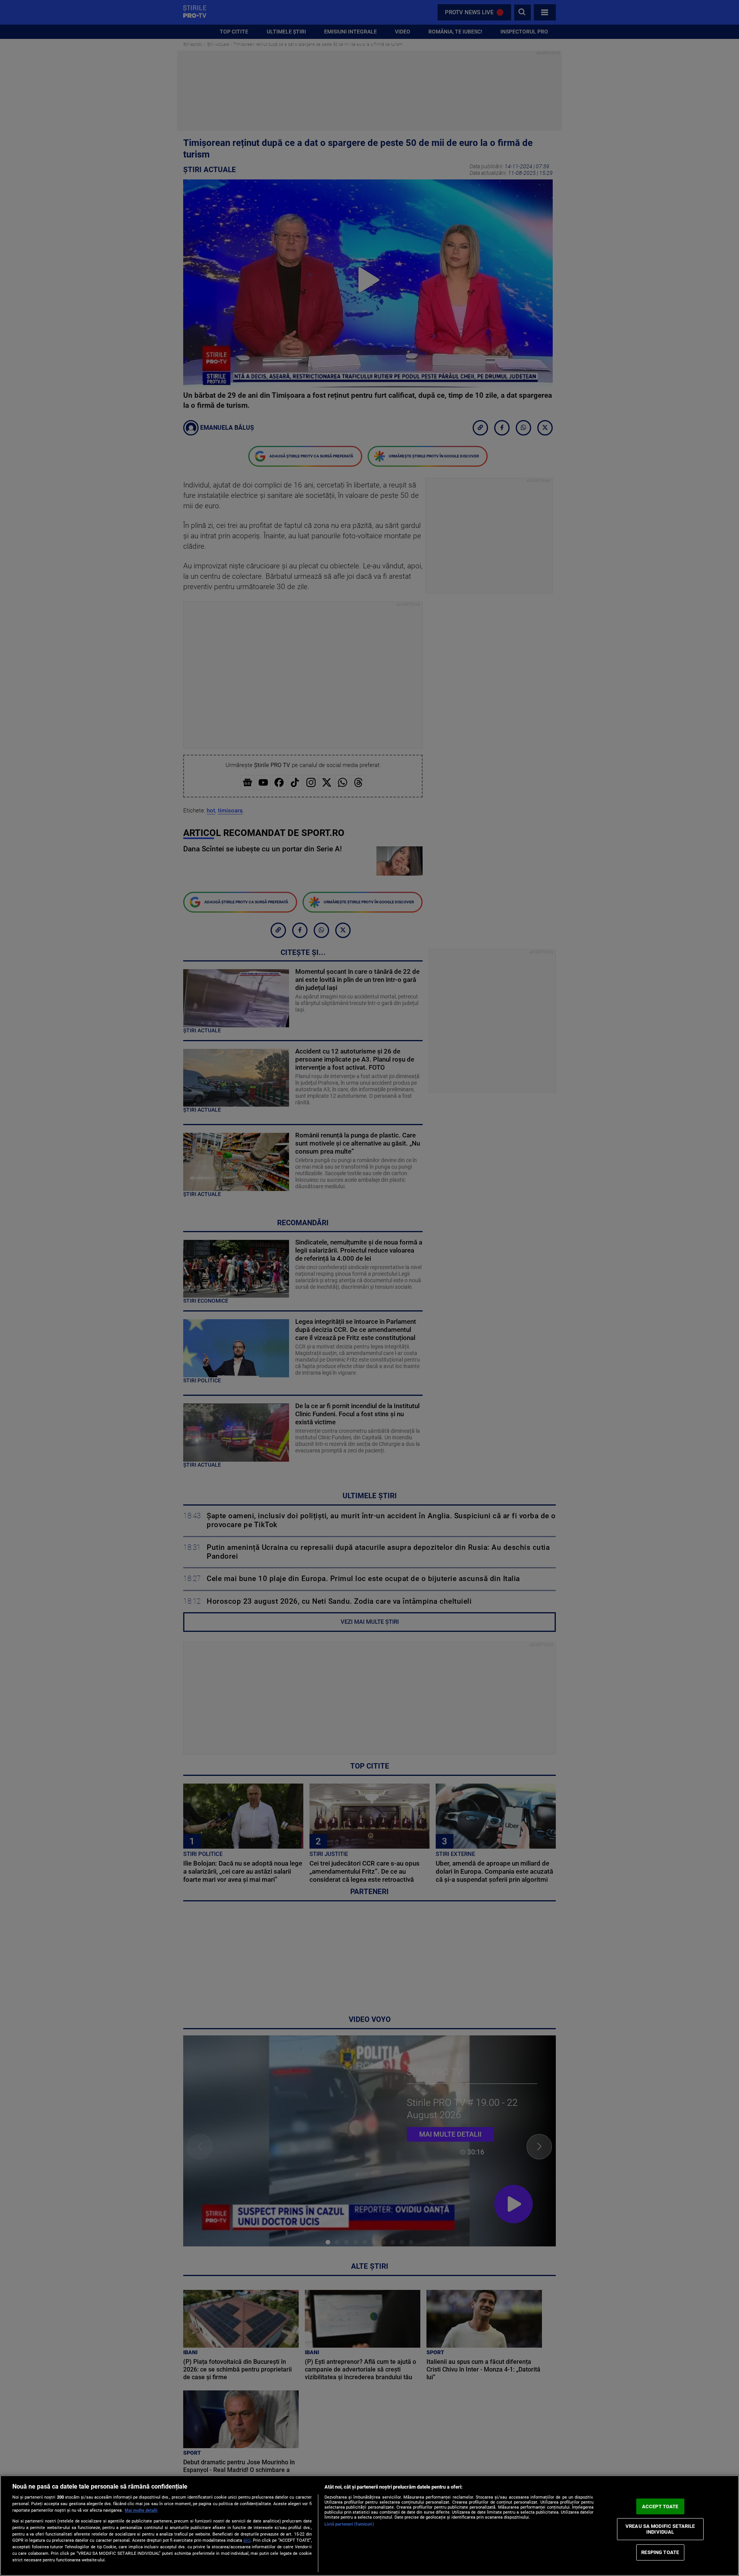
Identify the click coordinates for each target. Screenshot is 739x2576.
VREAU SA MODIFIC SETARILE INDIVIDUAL (660, 2529)
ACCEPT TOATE (660, 2506)
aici (247, 2540)
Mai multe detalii (141, 2510)
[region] (369, 2526)
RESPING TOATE (660, 2552)
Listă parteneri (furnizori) (349, 2524)
